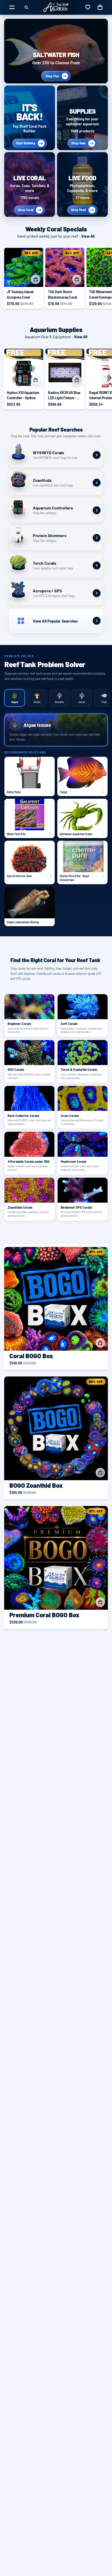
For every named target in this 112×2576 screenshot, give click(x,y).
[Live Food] (82, 185)
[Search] (26, 7)
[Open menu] (12, 7)
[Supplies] (82, 118)
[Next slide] (102, 278)
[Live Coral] (30, 185)
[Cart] (100, 7)
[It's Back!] (30, 118)
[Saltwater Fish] (56, 51)
